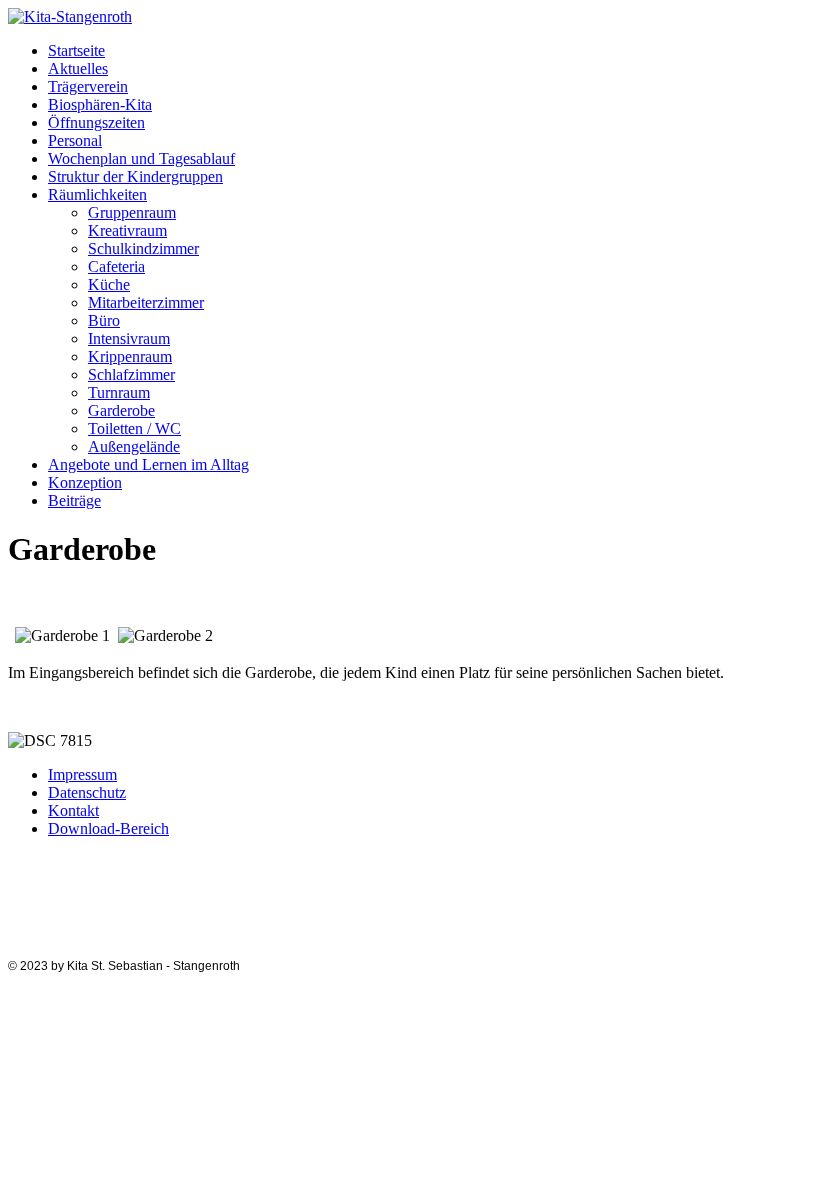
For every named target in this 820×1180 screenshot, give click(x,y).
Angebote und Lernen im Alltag (148, 464)
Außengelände (134, 446)
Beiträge (74, 500)
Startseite (76, 50)
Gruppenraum (132, 212)
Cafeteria (116, 266)
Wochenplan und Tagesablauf (141, 158)
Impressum (82, 774)
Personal (75, 140)
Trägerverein (88, 86)
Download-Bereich (108, 828)
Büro (104, 320)
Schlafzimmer (131, 374)
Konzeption (85, 482)
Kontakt (73, 810)
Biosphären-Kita (100, 104)
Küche (109, 284)
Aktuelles (78, 68)
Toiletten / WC (134, 428)
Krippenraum (130, 356)
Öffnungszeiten (96, 122)
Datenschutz (87, 792)
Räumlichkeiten (97, 194)
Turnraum (119, 392)
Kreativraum (127, 230)
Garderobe (121, 410)
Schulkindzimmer (143, 248)
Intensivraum (129, 338)
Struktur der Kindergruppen (135, 176)
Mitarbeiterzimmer (146, 302)
